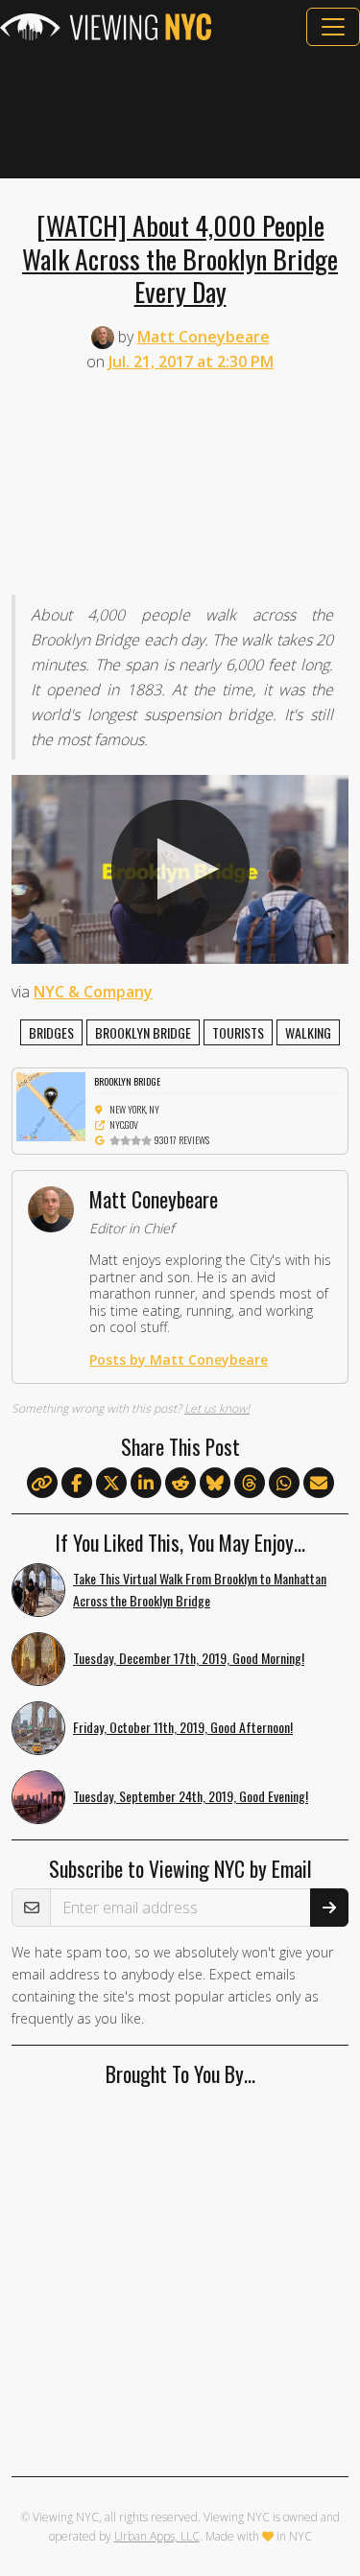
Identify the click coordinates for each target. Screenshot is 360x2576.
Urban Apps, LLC (157, 2536)
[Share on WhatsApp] (284, 1484)
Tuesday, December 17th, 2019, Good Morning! (189, 1658)
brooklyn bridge (143, 1032)
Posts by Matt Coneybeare (179, 1359)
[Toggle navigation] (333, 27)
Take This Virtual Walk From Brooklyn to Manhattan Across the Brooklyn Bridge (200, 1589)
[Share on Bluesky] (215, 1484)
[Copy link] (42, 1483)
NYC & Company (93, 992)
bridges (51, 1032)
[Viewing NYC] (106, 27)
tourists (238, 1032)
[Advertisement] (180, 112)
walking (308, 1032)
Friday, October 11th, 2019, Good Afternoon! (183, 1727)
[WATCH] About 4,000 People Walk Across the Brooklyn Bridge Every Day (180, 258)
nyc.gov (124, 1124)
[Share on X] (111, 1484)
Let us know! (217, 1408)
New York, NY (134, 1109)
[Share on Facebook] (77, 1484)
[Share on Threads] (250, 1484)
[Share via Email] (319, 1484)
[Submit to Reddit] (180, 1484)
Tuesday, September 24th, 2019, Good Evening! (191, 1796)
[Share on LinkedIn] (146, 1484)
